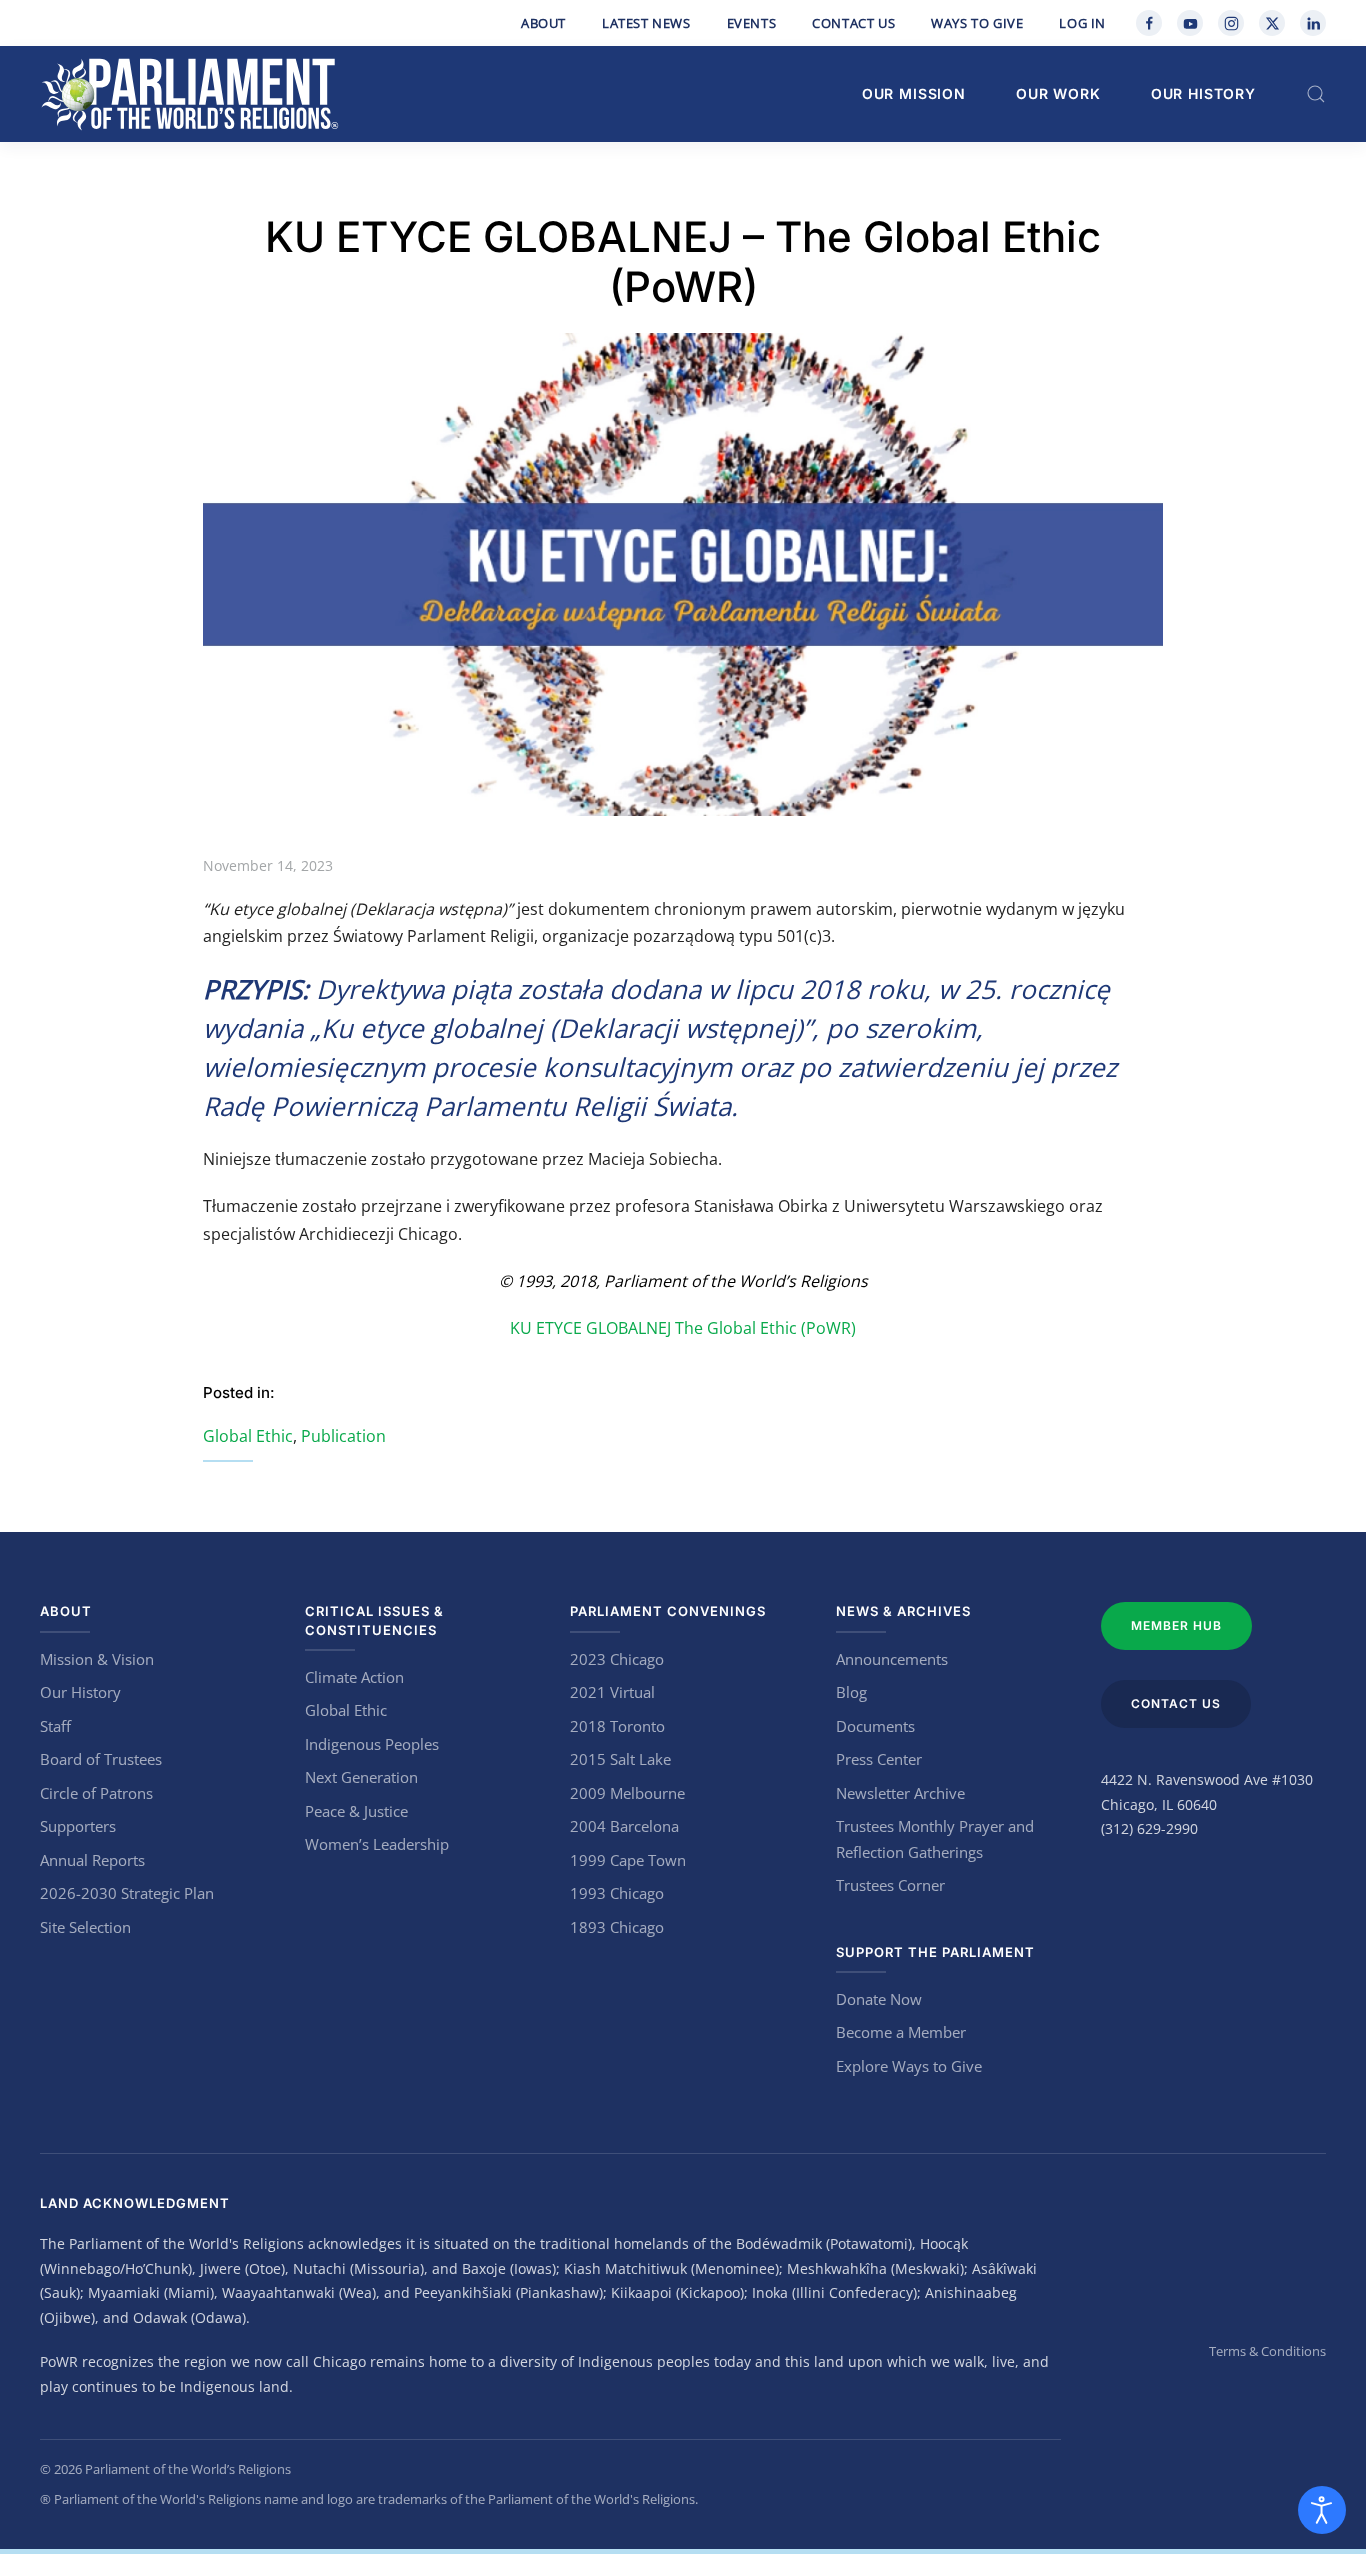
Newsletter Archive (900, 1793)
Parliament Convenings (668, 1611)
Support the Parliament (935, 1952)
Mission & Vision (97, 1659)
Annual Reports (92, 1860)
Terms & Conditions (1267, 2351)
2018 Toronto (617, 1726)
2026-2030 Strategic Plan (127, 1893)
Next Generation (361, 1777)
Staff (55, 1726)
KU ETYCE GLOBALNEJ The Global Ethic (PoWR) (683, 1328)
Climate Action (354, 1677)
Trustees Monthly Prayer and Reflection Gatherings (935, 1839)
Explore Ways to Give (909, 2066)
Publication (343, 1436)
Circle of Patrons (96, 1793)
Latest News (646, 23)
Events (752, 23)
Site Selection (85, 1927)
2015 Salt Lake (620, 1759)
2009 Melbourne (627, 1793)
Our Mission (914, 93)
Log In (1082, 23)
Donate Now (879, 1999)
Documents (875, 1726)
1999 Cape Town (628, 1860)
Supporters (78, 1826)
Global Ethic (248, 1436)
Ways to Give (977, 23)
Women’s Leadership (377, 1844)
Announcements (892, 1659)
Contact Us (853, 23)
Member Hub (1176, 1625)
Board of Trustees (101, 1759)
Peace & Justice (356, 1811)
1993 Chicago (617, 1893)
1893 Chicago (617, 1927)
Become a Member (901, 2032)
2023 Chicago (617, 1659)
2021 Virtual (612, 1692)
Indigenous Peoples (372, 1744)
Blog (851, 1692)
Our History (1203, 93)
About (543, 23)
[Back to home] (190, 94)
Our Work (1058, 93)
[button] (1316, 94)
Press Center (879, 1759)
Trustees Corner (890, 1885)
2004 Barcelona (624, 1826)
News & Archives (903, 1611)
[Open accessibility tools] (1322, 2510)
